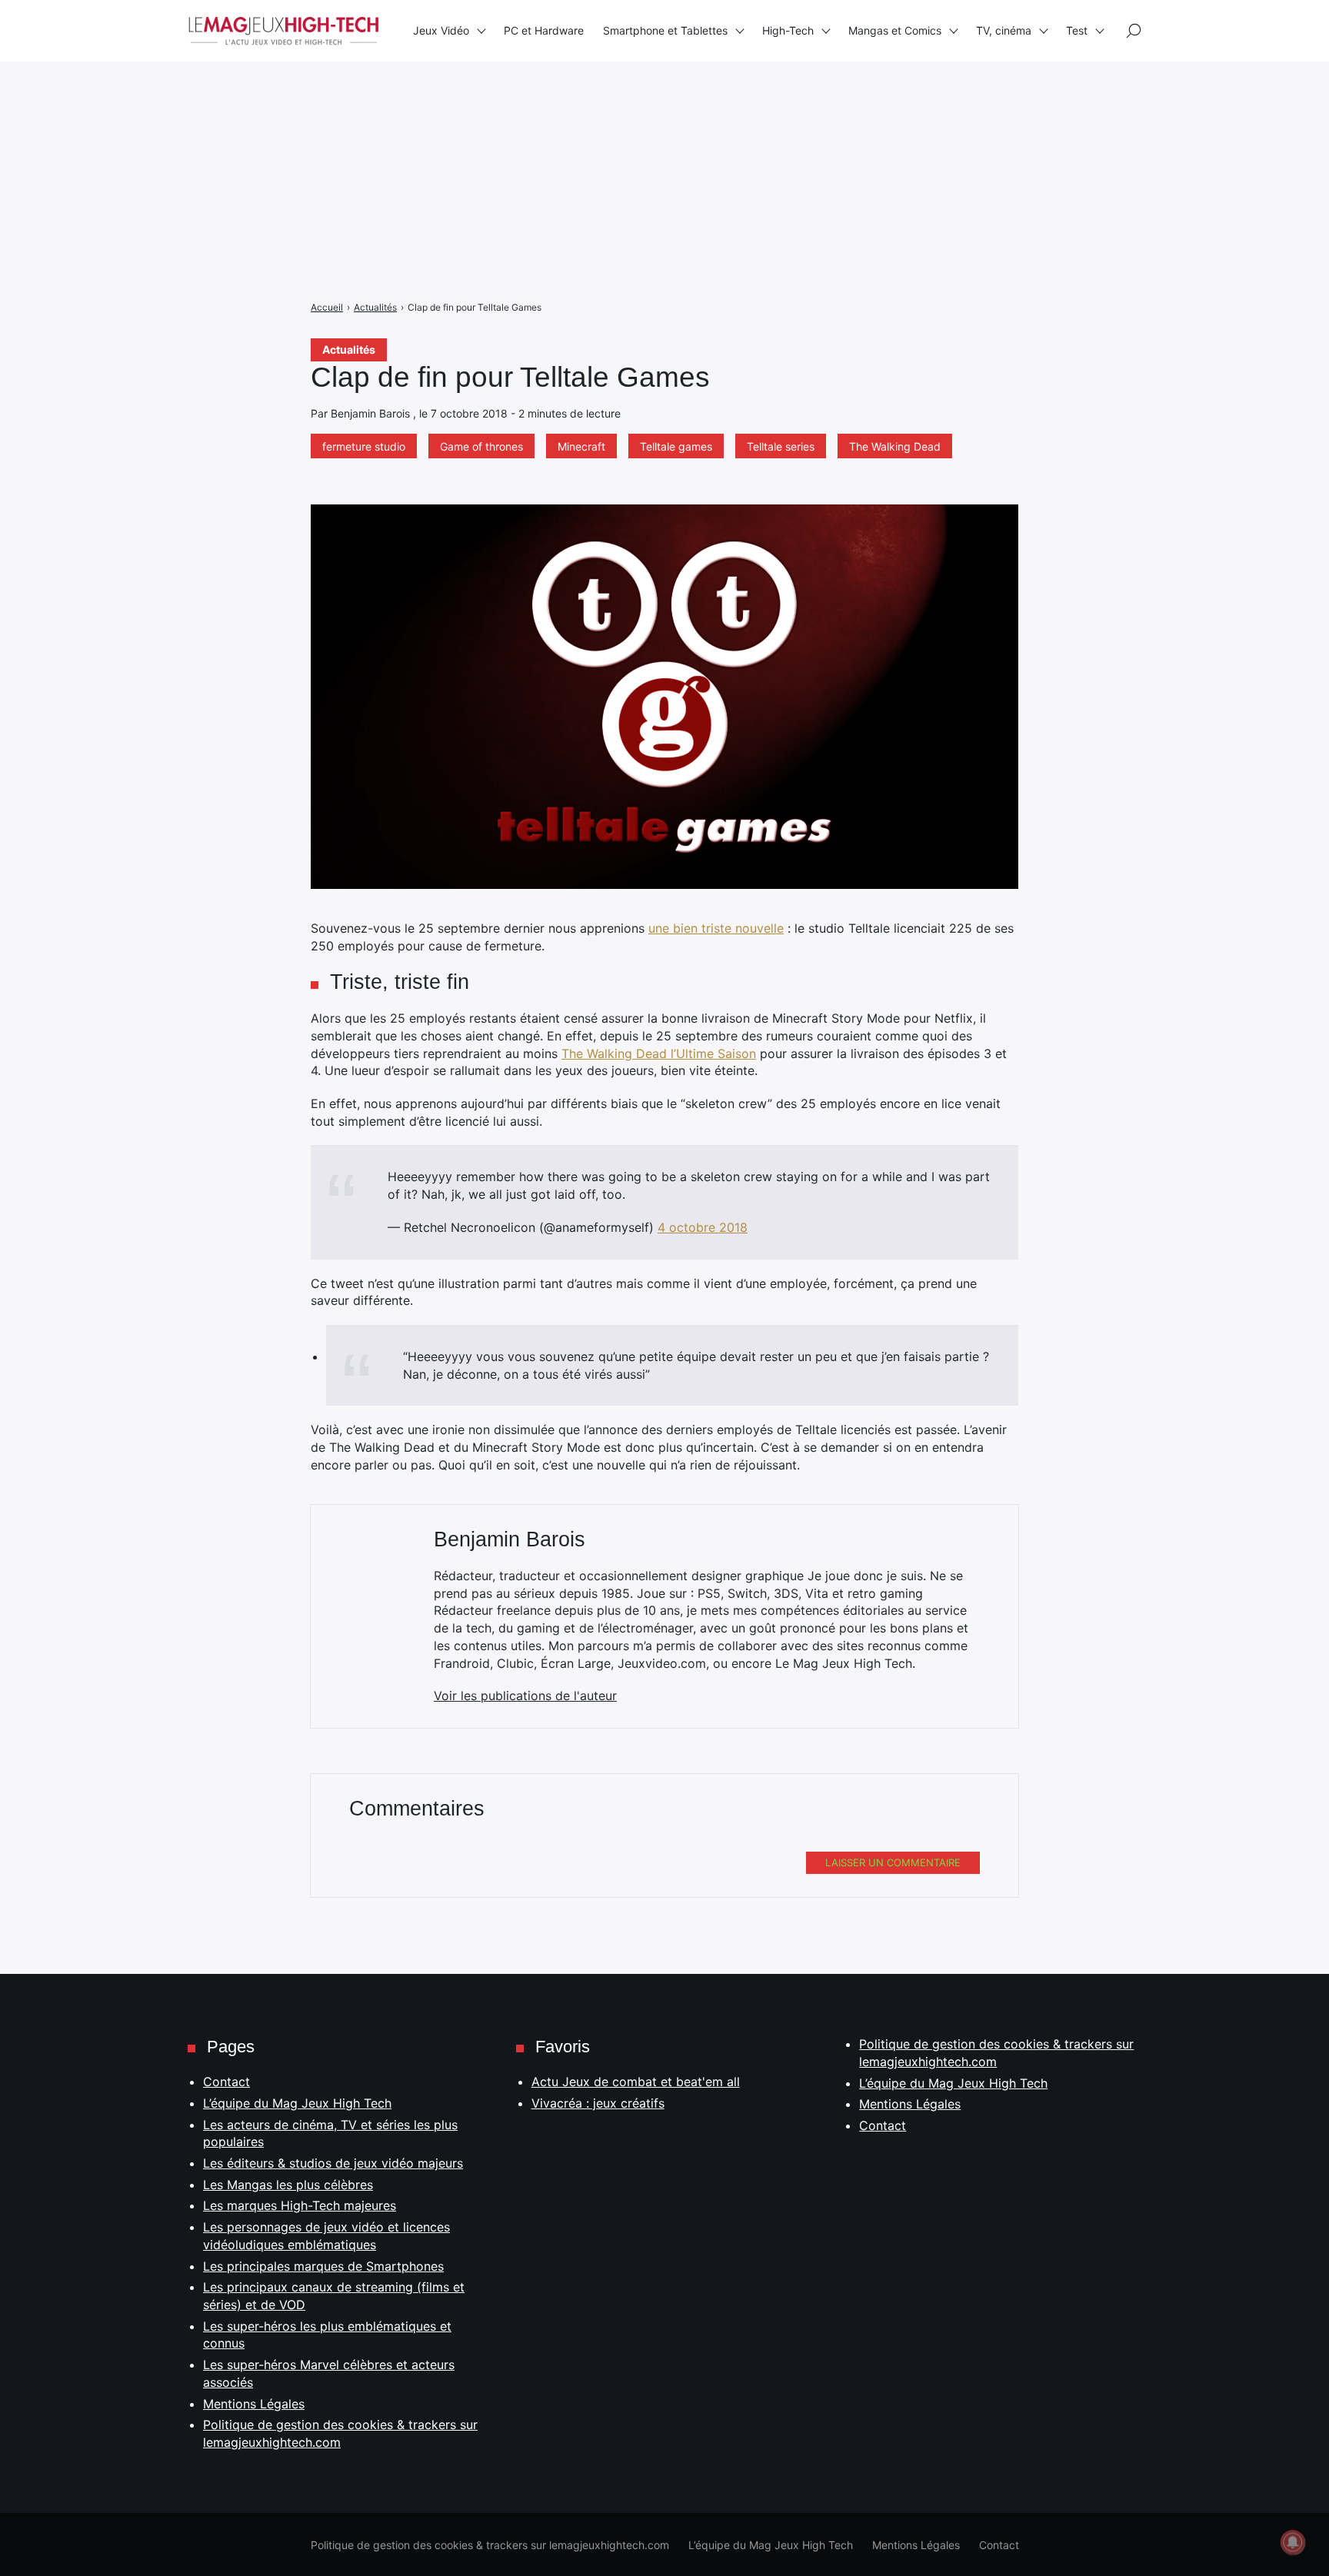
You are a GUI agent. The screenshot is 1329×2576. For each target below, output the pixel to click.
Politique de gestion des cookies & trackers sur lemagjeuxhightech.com (490, 2545)
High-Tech (788, 30)
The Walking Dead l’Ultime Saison (659, 1053)
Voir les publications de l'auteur (525, 1696)
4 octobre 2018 (703, 1227)
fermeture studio (364, 446)
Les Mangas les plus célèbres (288, 2185)
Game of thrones (481, 446)
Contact (226, 2082)
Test (1077, 30)
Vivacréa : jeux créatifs (598, 2103)
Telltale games (676, 446)
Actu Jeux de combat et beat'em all (636, 2082)
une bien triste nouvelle (716, 928)
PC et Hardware (544, 30)
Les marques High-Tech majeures (300, 2205)
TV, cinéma (1004, 30)
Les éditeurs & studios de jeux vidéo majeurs (333, 2163)
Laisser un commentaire (893, 1862)
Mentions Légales (254, 2404)
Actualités (349, 349)
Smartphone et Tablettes (665, 30)
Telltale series (781, 446)
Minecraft (581, 446)
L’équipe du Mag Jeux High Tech (297, 2103)
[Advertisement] (461, 108)
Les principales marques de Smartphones (323, 2266)
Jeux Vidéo (441, 30)
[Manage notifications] (1293, 2542)
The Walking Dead (895, 446)
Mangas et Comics (895, 30)
